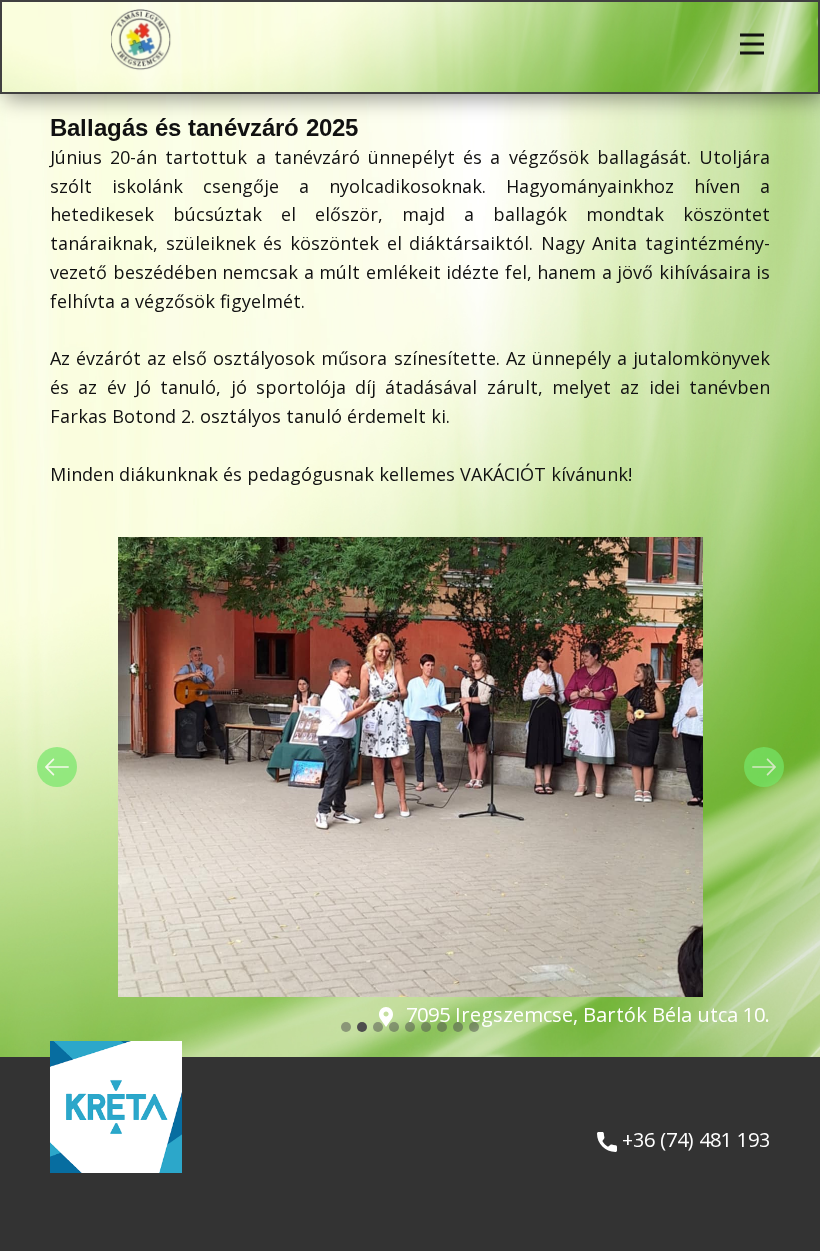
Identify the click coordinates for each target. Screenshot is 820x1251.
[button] (57, 767)
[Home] (142, 40)
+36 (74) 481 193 (693, 1139)
